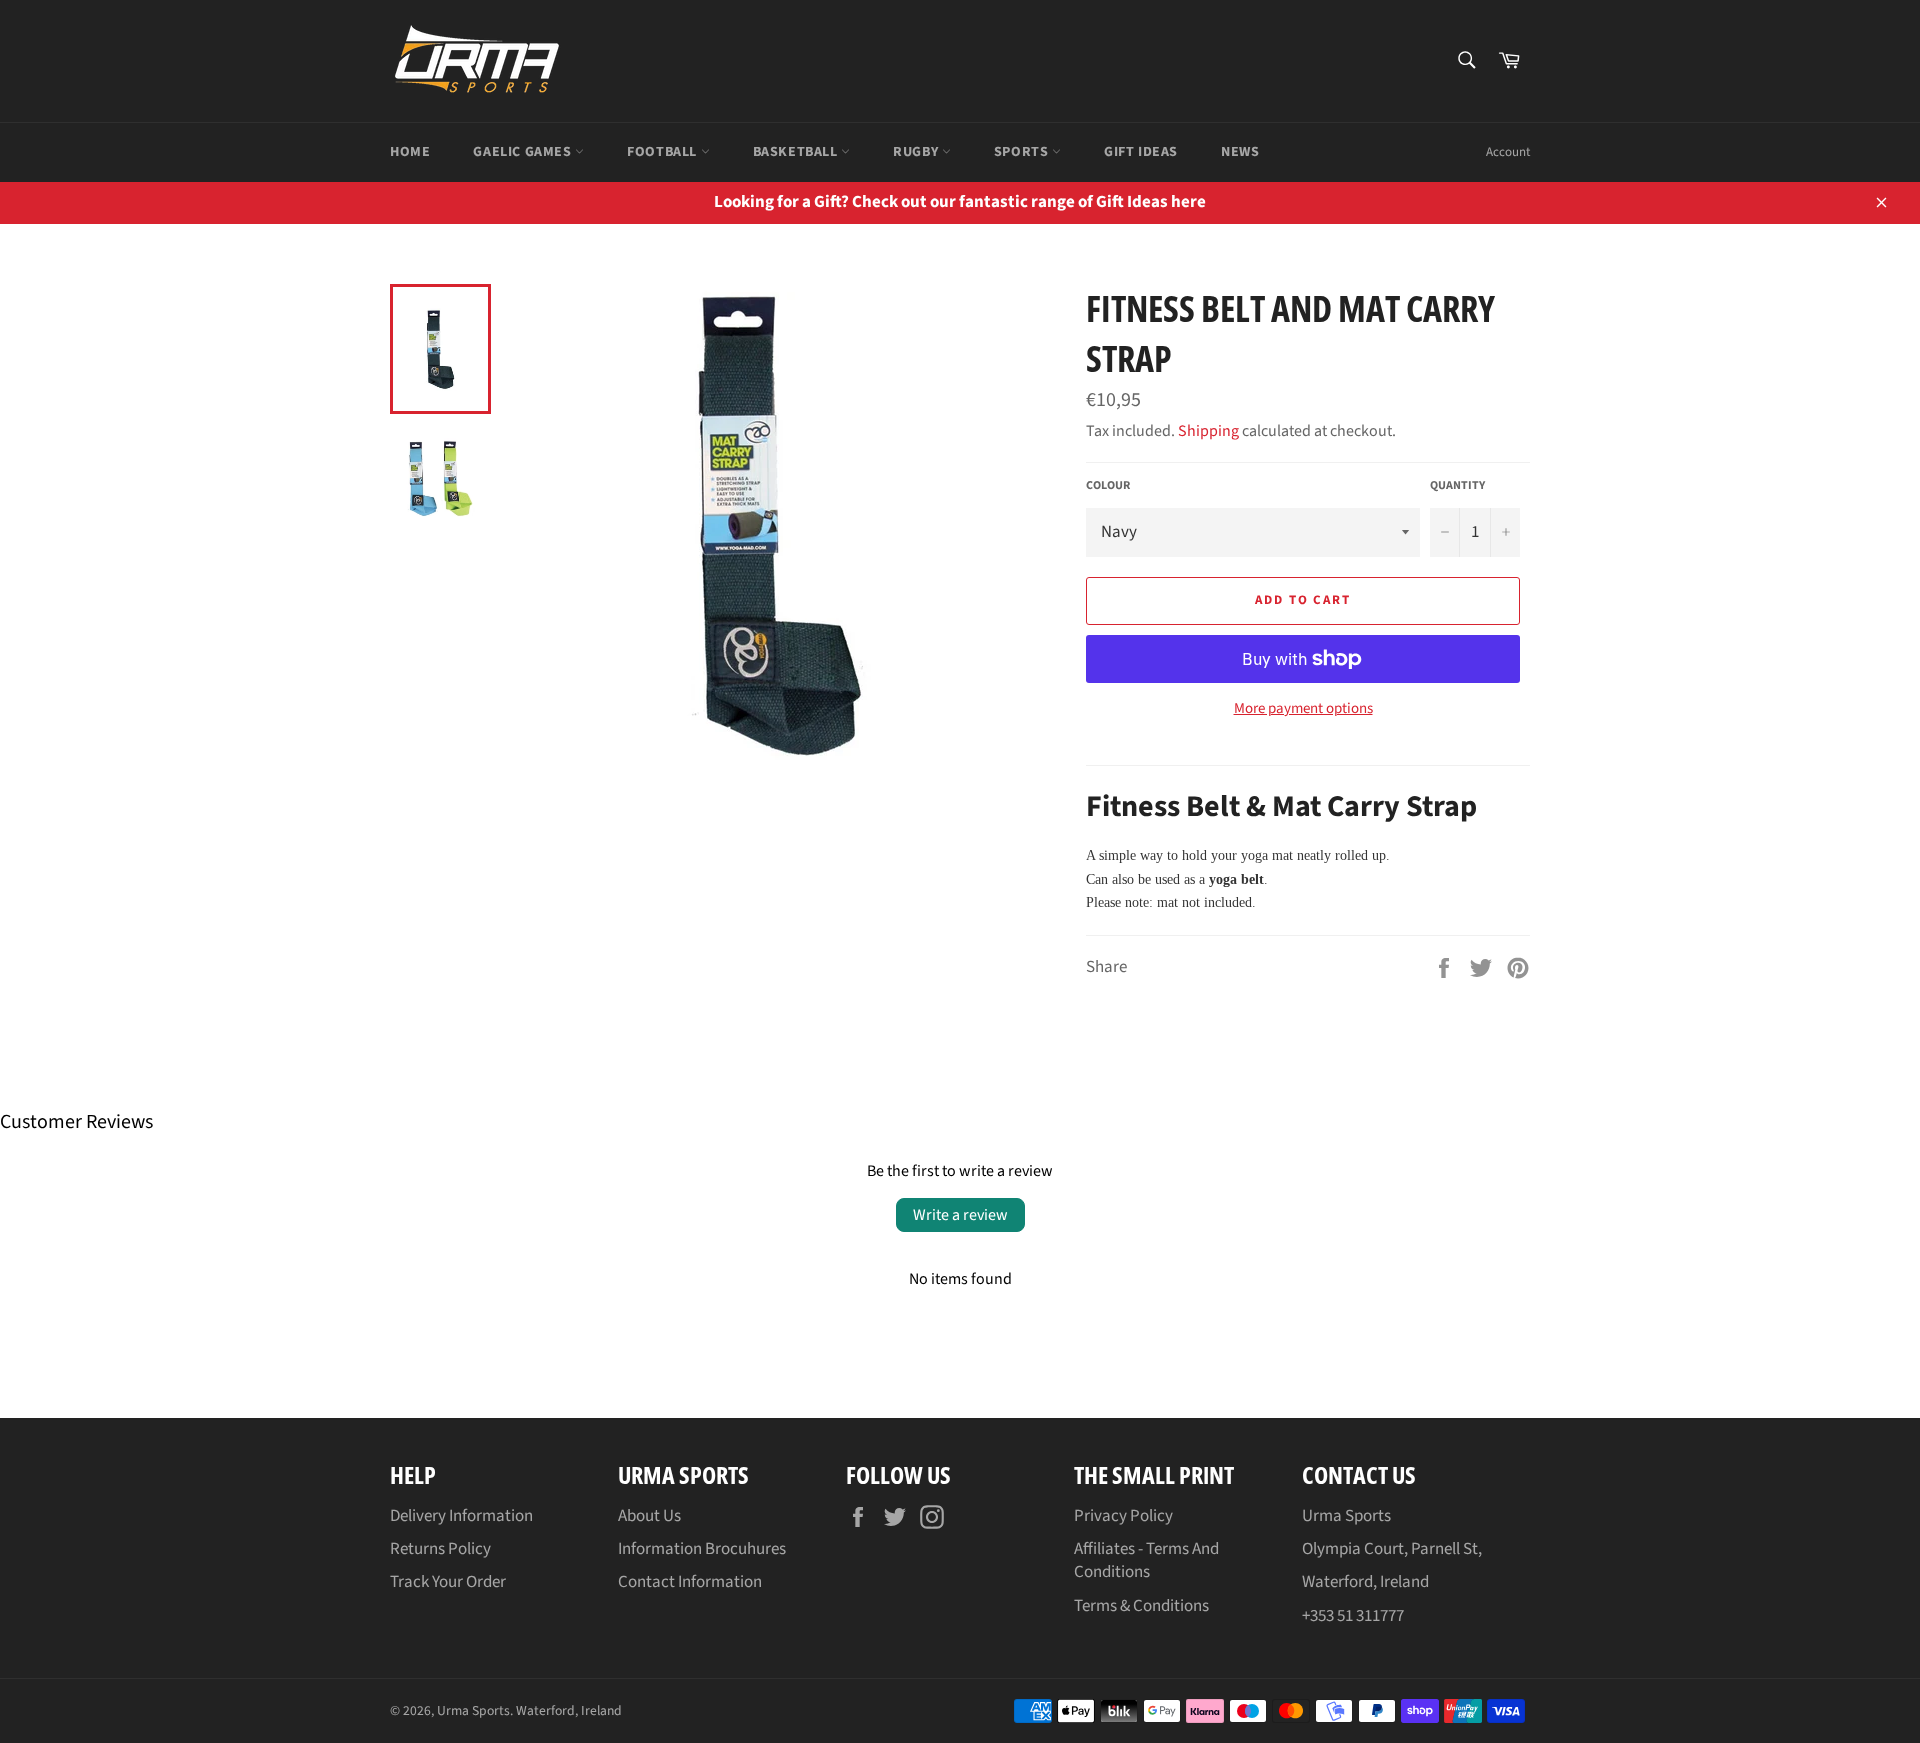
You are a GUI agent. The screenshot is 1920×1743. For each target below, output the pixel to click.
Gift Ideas (1141, 152)
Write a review (960, 1215)
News (1240, 152)
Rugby (917, 152)
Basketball (797, 152)
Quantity (1457, 486)
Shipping (1208, 431)
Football (663, 152)
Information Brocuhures (702, 1549)
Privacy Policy (1123, 1516)
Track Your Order (448, 1582)
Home (410, 152)
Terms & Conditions (1141, 1606)
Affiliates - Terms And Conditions (1146, 1560)
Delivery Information (461, 1516)
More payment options (1303, 709)
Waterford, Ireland (569, 1710)
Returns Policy (440, 1549)
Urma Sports (473, 1710)
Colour (1108, 486)
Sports (1023, 152)
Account (1508, 152)
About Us (649, 1516)
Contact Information (690, 1582)
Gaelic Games (524, 152)
